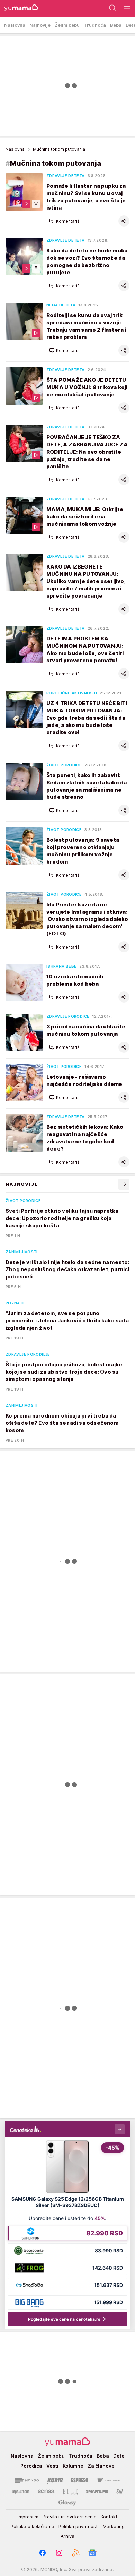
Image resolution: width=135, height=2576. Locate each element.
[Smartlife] (97, 2491)
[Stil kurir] (119, 2491)
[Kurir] (55, 2480)
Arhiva (67, 2536)
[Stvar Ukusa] (108, 2480)
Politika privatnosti (79, 2526)
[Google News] (92, 2553)
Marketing (114, 2526)
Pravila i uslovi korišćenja (70, 2517)
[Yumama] (19, 8)
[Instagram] (59, 2553)
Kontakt (109, 2517)
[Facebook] (43, 2553)
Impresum (28, 2517)
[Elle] (70, 2491)
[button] (65, 221)
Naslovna (15, 149)
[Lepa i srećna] (21, 2491)
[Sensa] (46, 2491)
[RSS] (76, 2553)
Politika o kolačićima (33, 2526)
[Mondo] (27, 2480)
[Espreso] (80, 2480)
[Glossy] (67, 2502)
